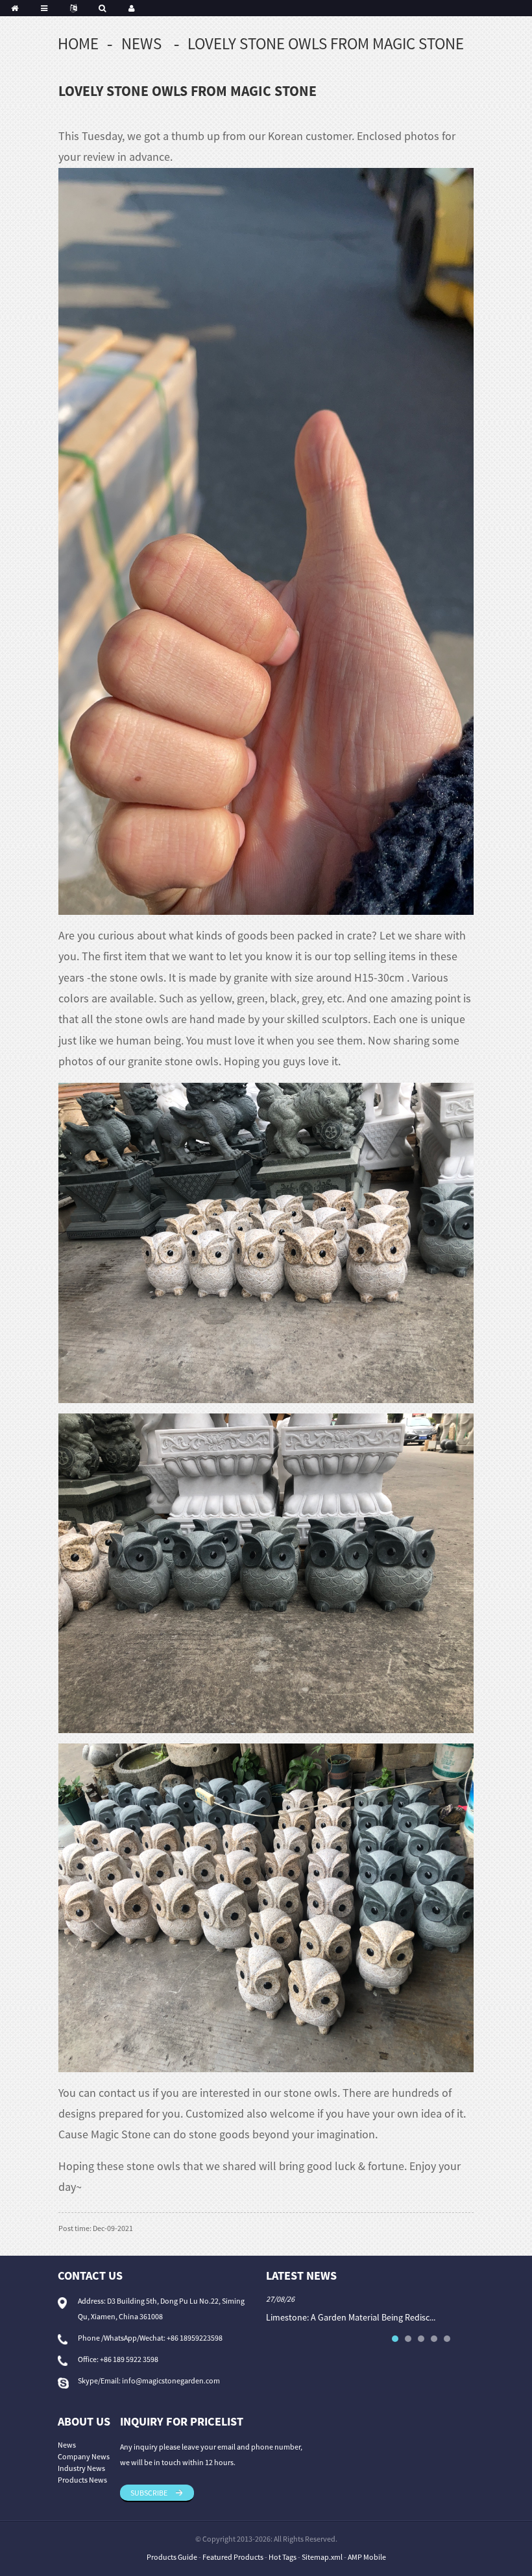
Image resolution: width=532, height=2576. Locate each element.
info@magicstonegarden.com (171, 2381)
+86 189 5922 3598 (129, 2359)
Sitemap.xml (322, 2557)
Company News (84, 2456)
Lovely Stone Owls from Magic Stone (326, 43)
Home (78, 43)
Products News (82, 2480)
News (141, 43)
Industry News (81, 2468)
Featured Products (233, 2557)
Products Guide (172, 2557)
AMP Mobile (367, 2557)
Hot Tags (283, 2557)
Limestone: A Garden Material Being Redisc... (351, 2317)
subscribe (149, 2493)
